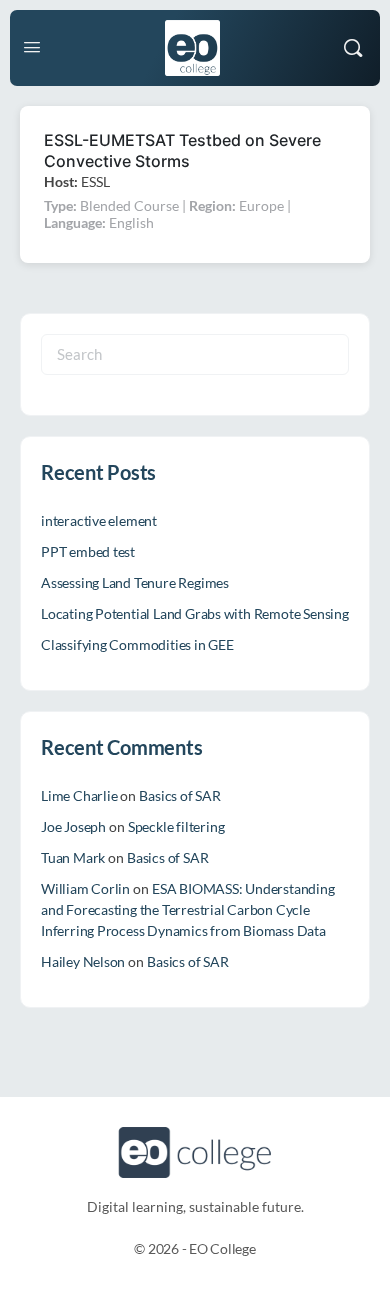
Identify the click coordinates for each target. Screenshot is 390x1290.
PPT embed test (88, 551)
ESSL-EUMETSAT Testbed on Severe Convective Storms (182, 150)
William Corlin (85, 888)
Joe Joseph (73, 826)
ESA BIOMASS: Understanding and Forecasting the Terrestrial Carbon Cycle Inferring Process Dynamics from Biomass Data (188, 909)
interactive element (99, 520)
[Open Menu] (32, 46)
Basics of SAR (179, 795)
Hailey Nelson (83, 961)
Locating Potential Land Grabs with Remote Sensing (195, 613)
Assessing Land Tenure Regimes (135, 582)
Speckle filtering (176, 826)
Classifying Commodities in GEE (137, 644)
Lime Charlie (79, 795)
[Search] (353, 48)
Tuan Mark (73, 857)
